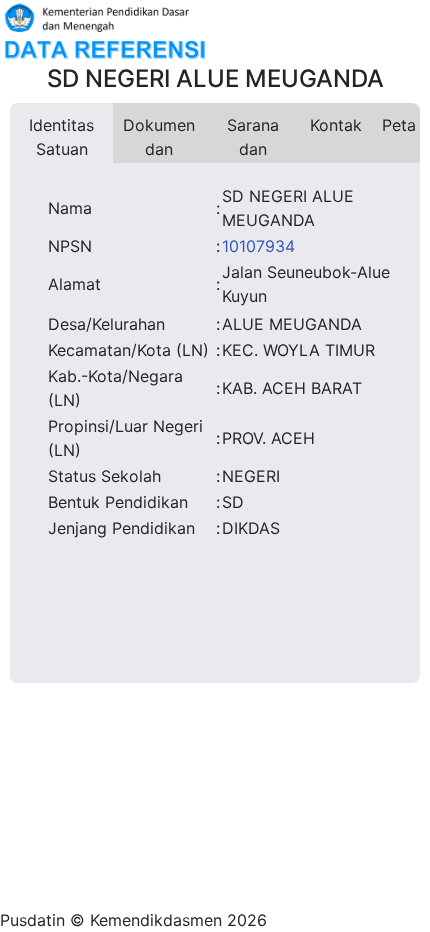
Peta (399, 125)
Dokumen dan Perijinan (159, 139)
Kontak (336, 125)
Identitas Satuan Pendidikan (61, 139)
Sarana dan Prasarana (252, 139)
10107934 (258, 246)
